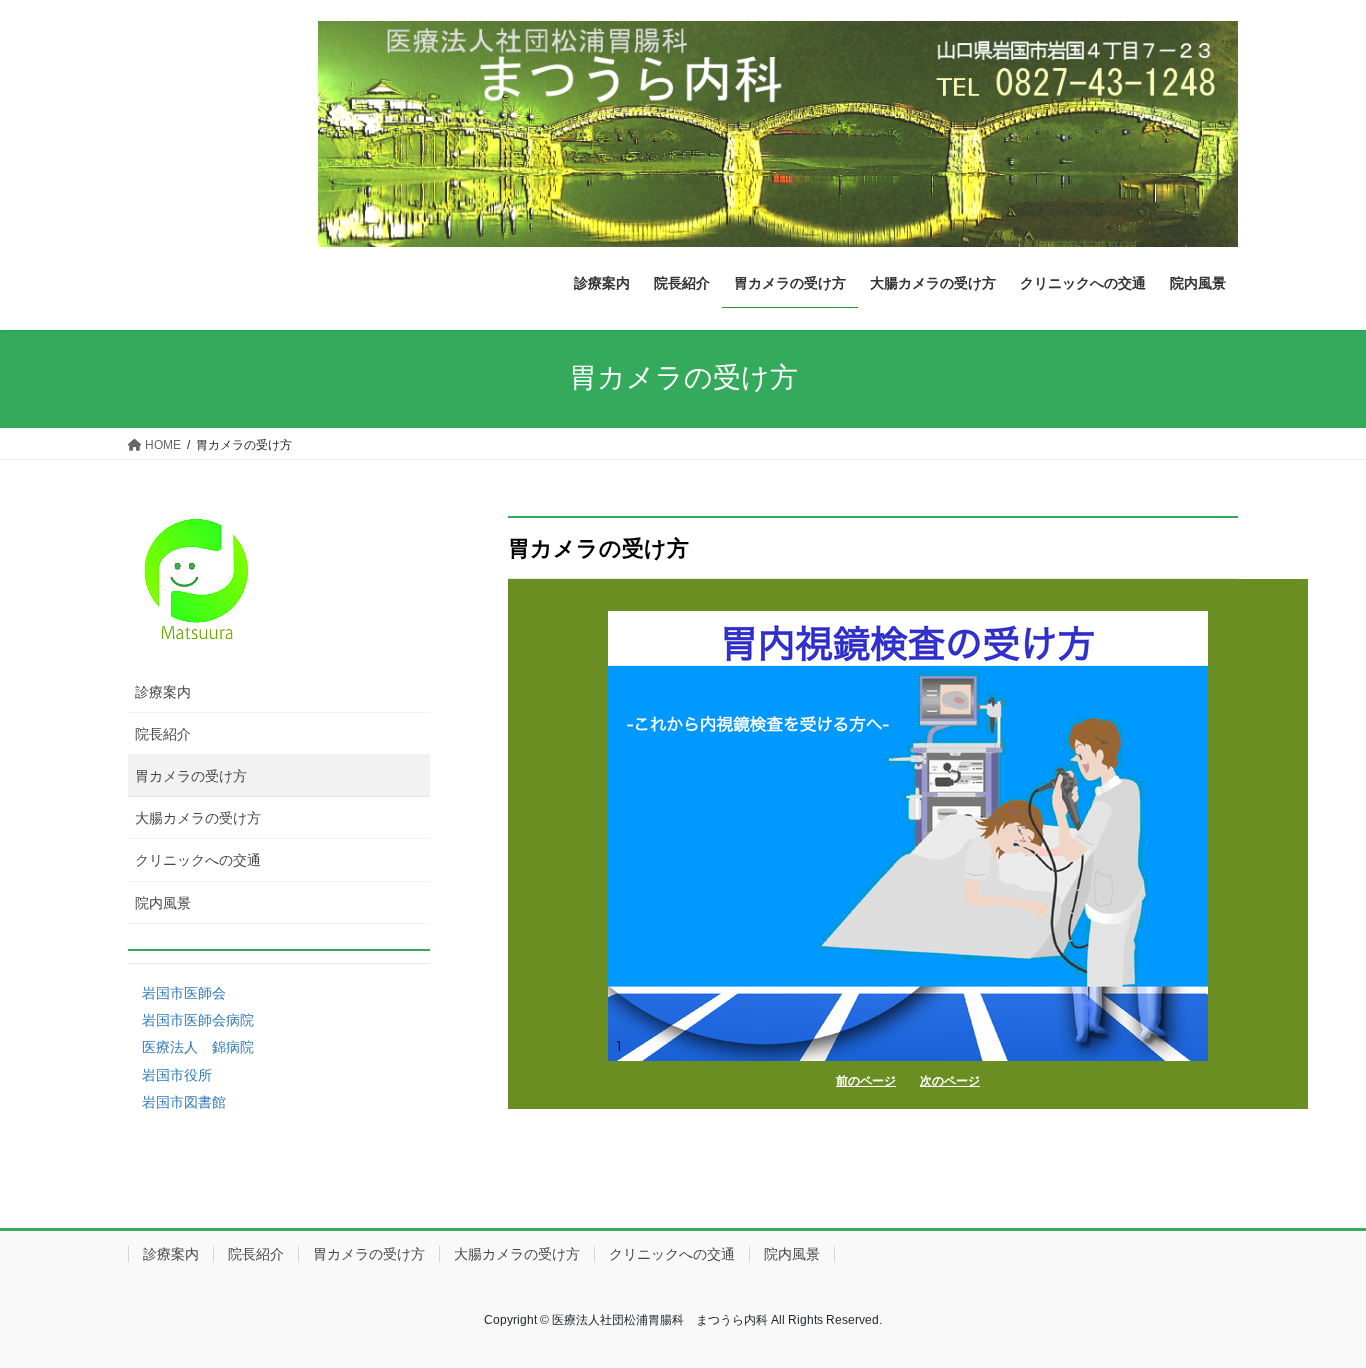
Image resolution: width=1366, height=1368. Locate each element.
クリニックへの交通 (198, 860)
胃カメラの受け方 (191, 776)
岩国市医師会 (184, 993)
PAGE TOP (1315, 1309)
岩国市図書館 (184, 1102)
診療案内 (163, 692)
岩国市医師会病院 (198, 1020)
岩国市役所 (177, 1075)
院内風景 (163, 903)
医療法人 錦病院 (198, 1047)
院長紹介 (163, 734)
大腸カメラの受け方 (198, 818)
